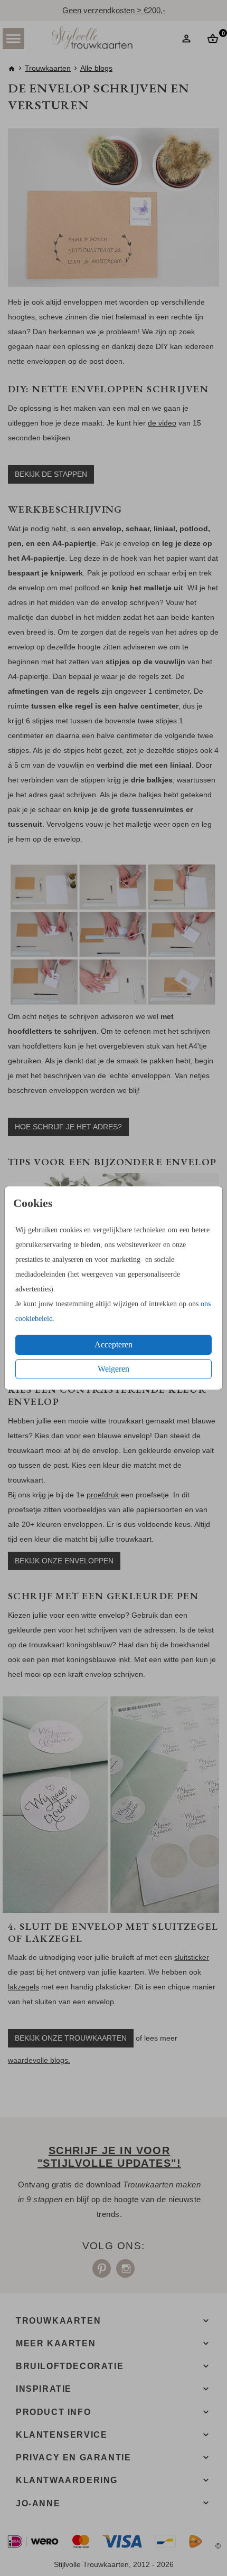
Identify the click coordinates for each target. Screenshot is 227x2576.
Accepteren (113, 1344)
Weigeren (113, 1369)
